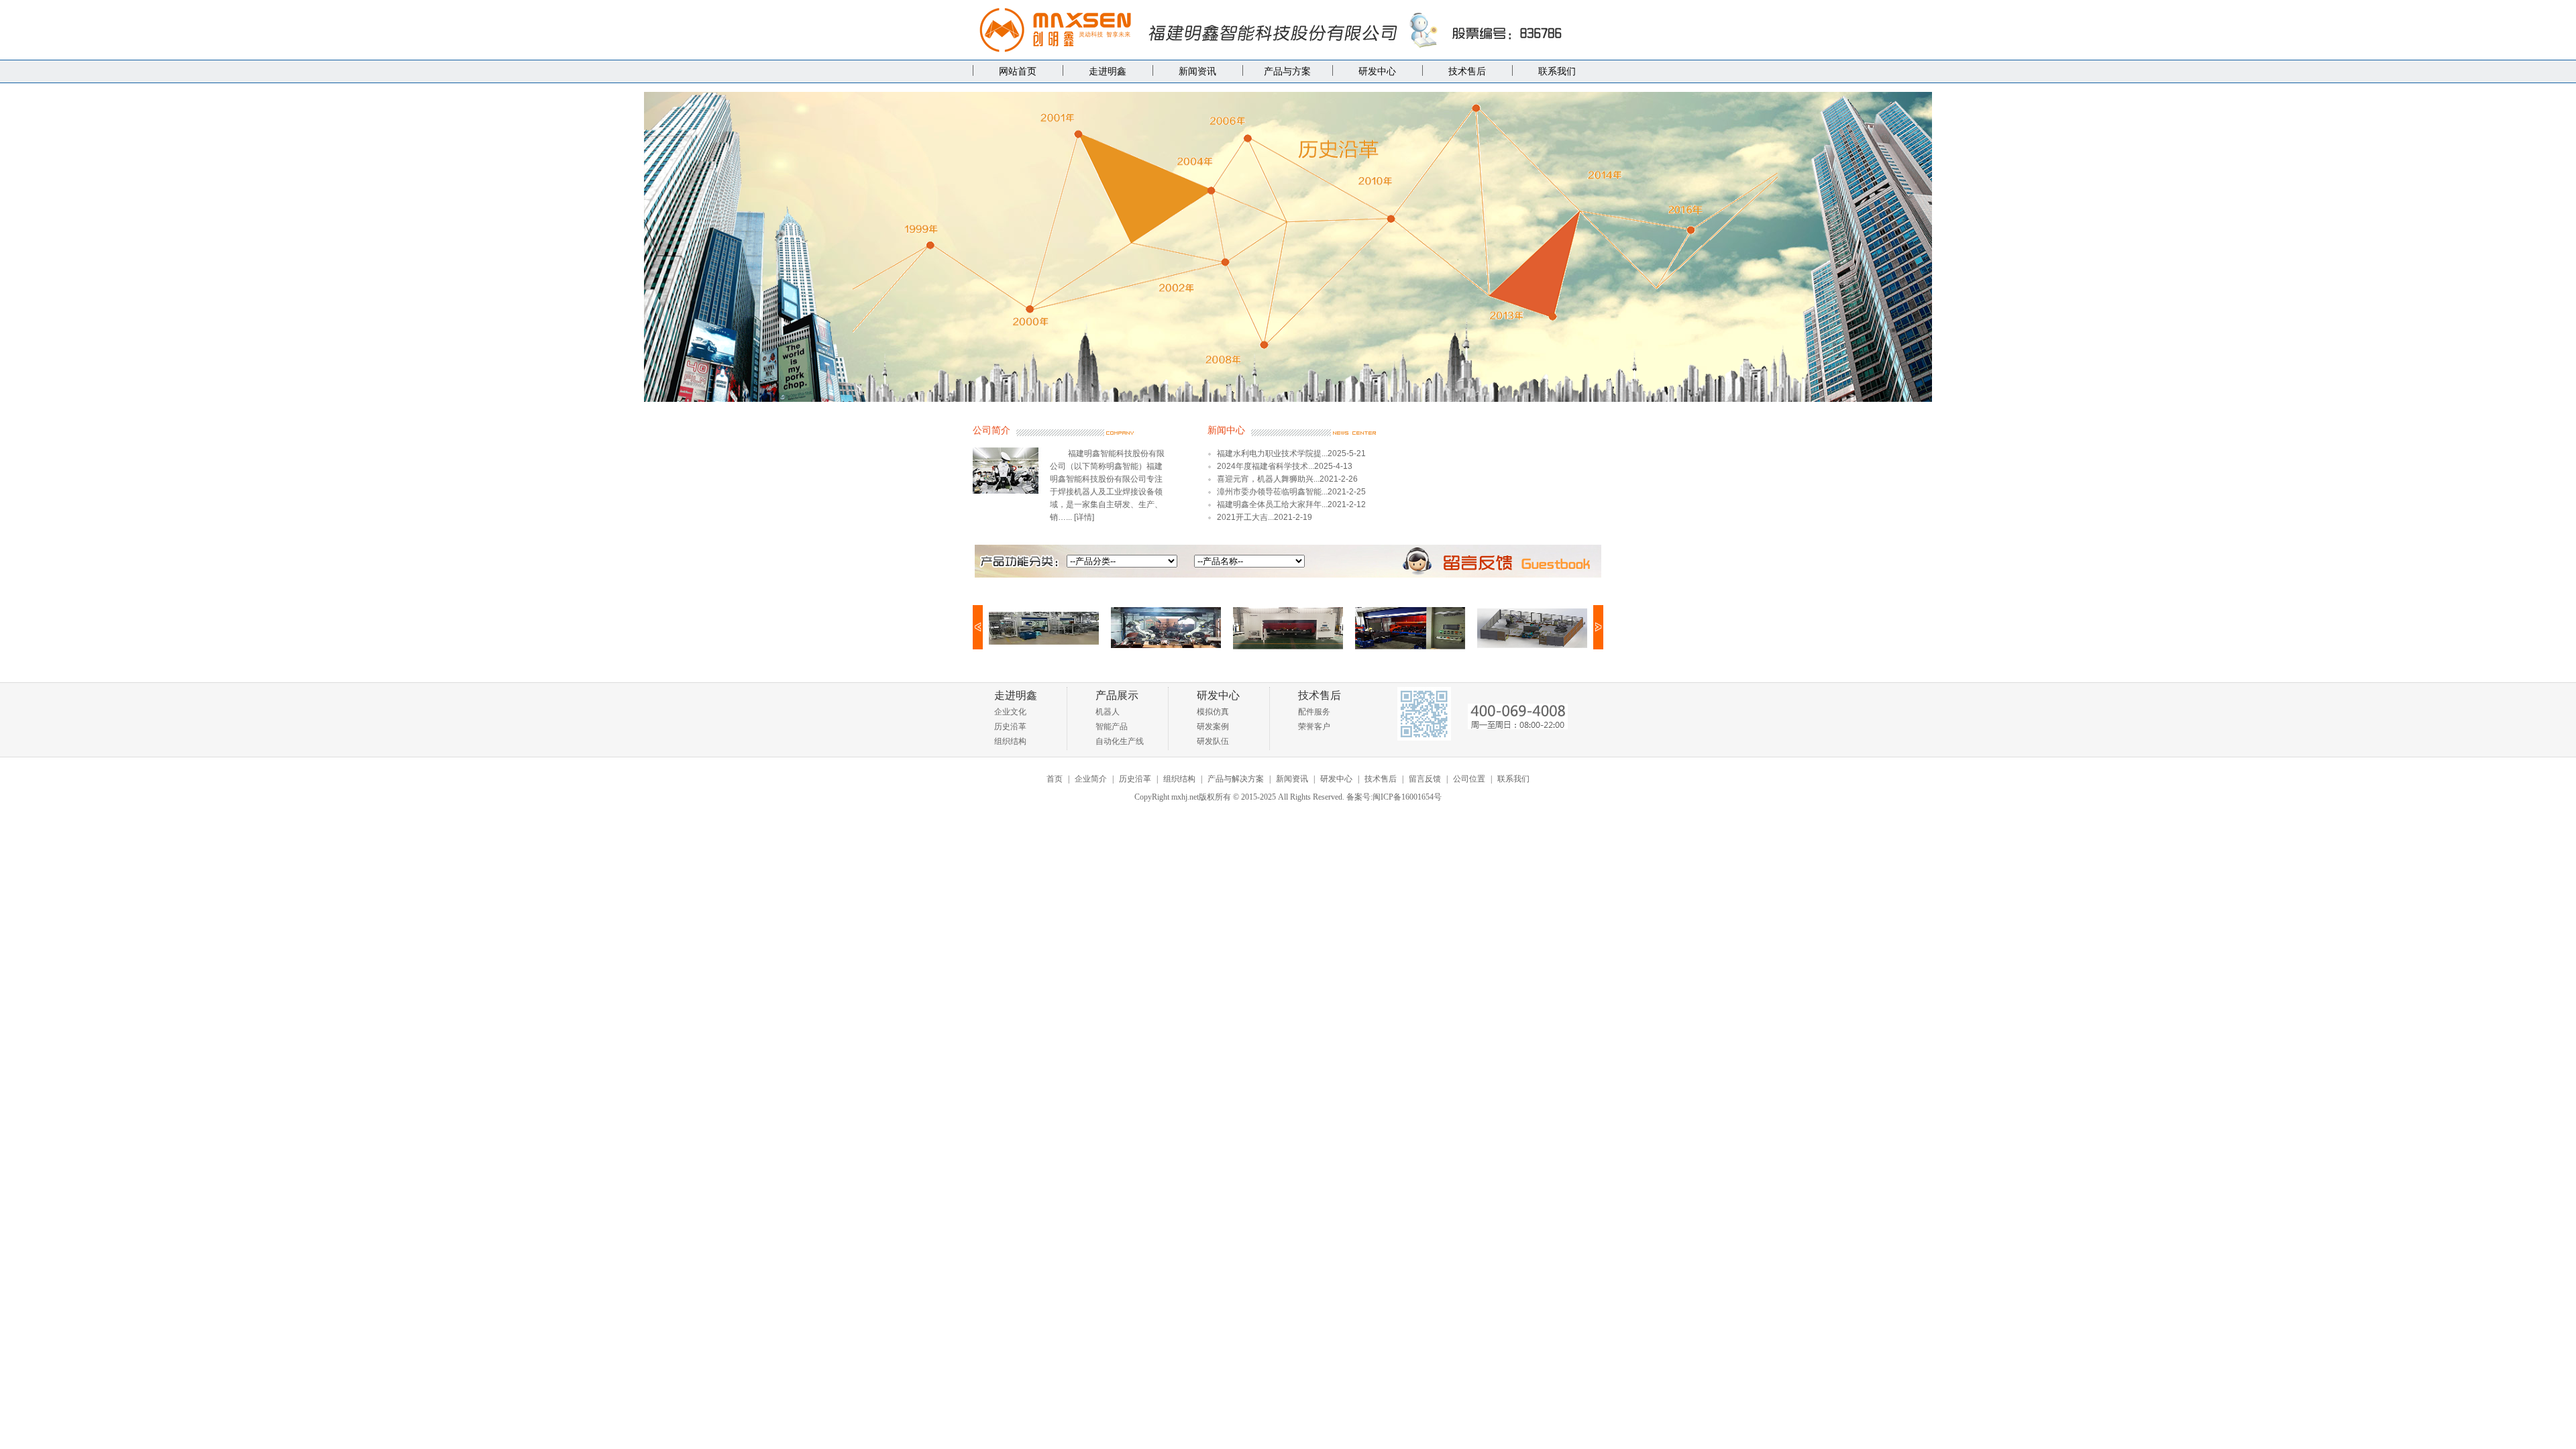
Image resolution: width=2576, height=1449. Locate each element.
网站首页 (1018, 71)
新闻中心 (1226, 430)
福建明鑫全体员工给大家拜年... (1272, 504)
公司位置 (1469, 779)
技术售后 (1467, 71)
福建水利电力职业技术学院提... (1272, 453)
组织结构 (1010, 741)
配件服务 (1314, 712)
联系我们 (1557, 71)
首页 (1055, 779)
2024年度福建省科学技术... (1266, 466)
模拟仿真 (1213, 712)
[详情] (1084, 517)
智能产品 (1112, 727)
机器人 (1108, 712)
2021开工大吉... (1245, 517)
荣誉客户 (1314, 727)
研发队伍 (1213, 741)
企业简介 (1091, 779)
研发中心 (1377, 71)
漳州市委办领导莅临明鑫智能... (1272, 492)
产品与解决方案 (1236, 779)
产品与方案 (1287, 71)
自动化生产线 (1120, 741)
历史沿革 (1010, 727)
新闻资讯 (1197, 71)
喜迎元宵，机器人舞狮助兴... (1268, 479)
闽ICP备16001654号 (1407, 797)
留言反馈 (1425, 779)
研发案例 (1213, 727)
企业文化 (1010, 712)
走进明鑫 (1108, 71)
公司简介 (991, 430)
